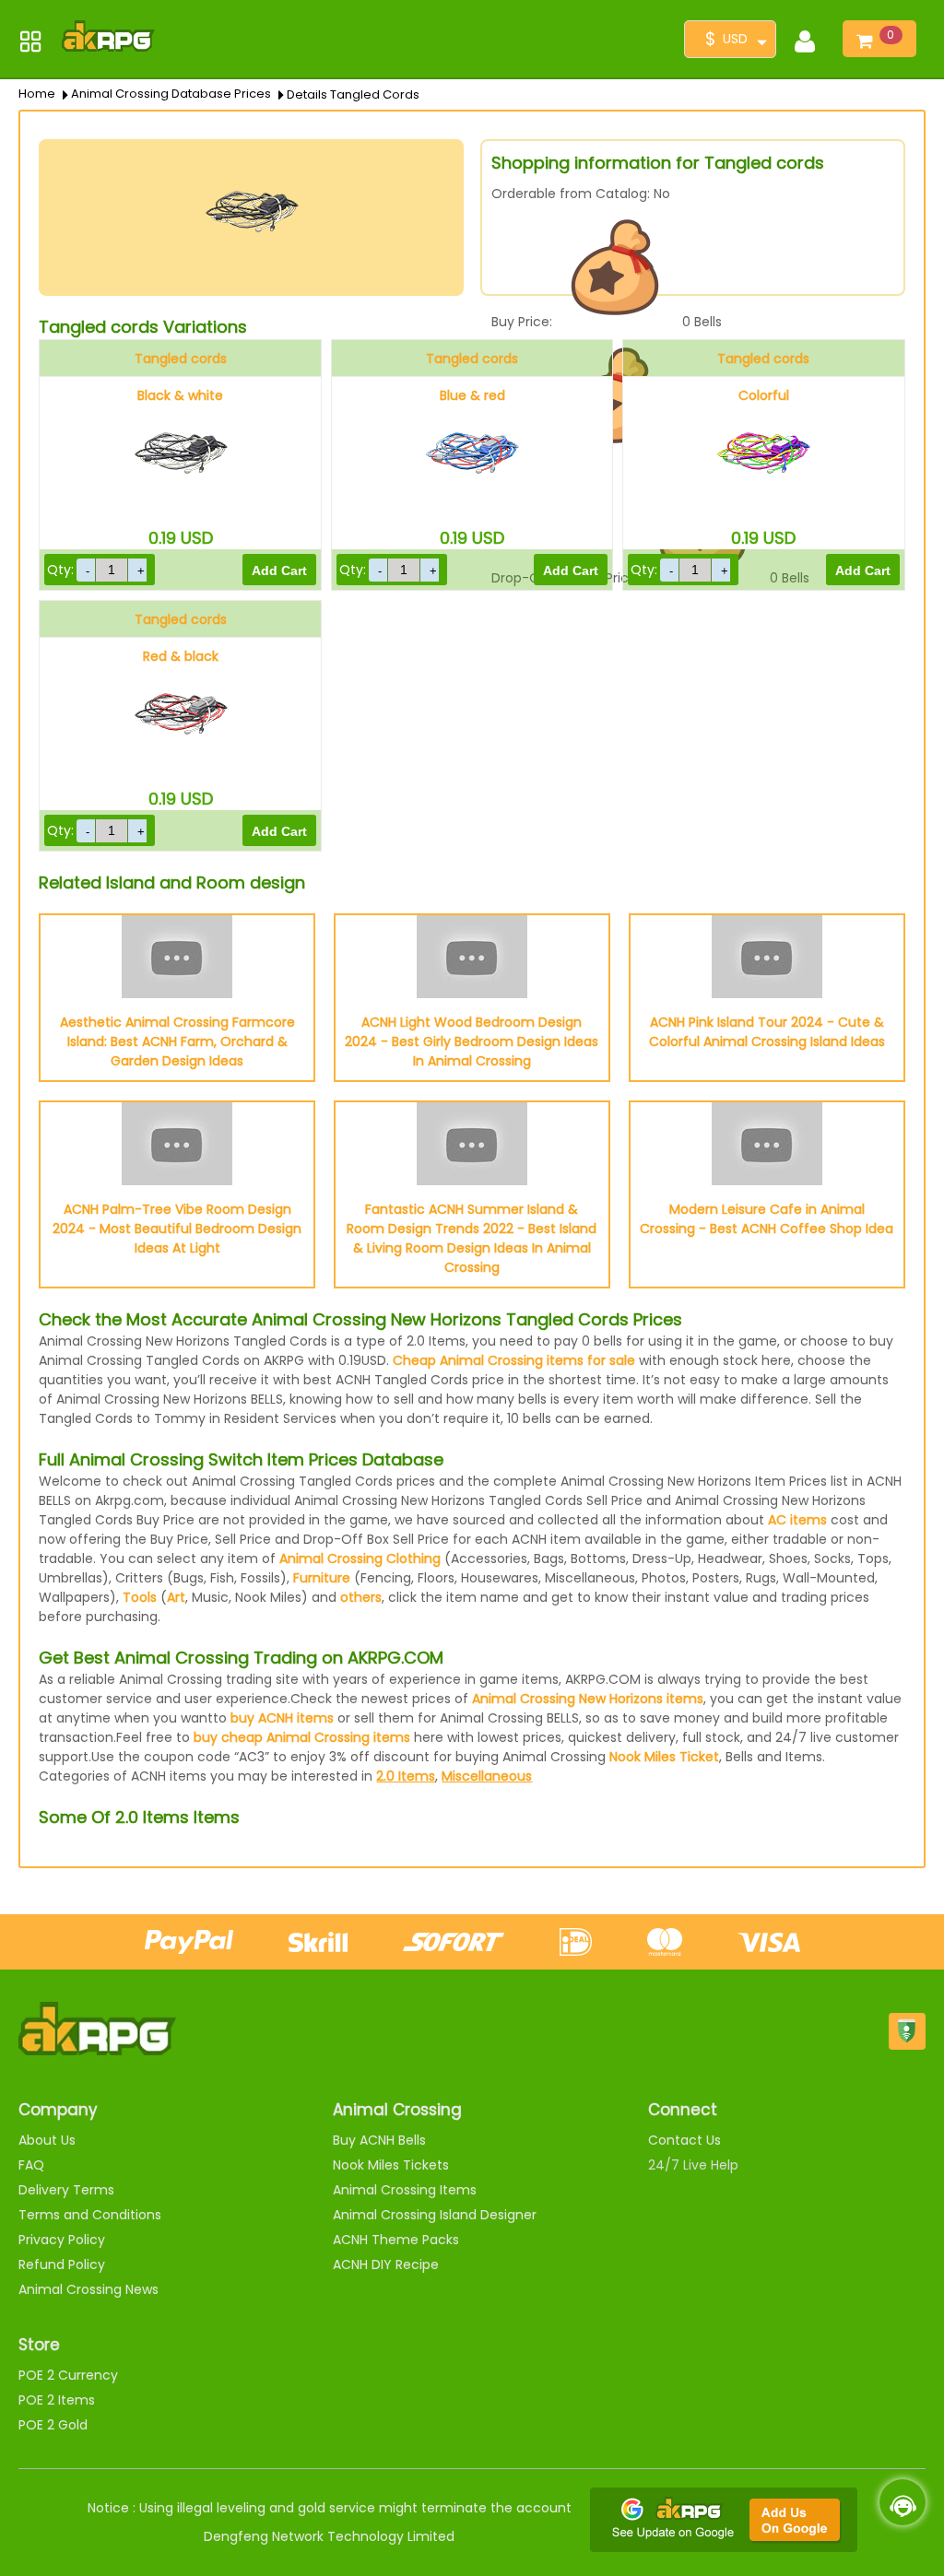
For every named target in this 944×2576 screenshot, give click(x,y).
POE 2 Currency (68, 2375)
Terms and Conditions (90, 2215)
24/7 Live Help (693, 2165)
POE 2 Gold (53, 2425)
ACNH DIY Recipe (386, 2264)
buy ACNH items (282, 1718)
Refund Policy (62, 2264)
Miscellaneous (487, 1776)
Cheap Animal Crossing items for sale (514, 1360)
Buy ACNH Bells (379, 2140)
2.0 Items (406, 1776)
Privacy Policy (62, 2240)
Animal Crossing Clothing (360, 1559)
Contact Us (684, 2140)
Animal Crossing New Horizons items (588, 1699)
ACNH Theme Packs (396, 2240)
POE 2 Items (57, 2400)
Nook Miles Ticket (664, 1757)
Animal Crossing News (88, 2289)
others (361, 1597)
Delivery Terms (66, 2190)
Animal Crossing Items (405, 2190)
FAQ (31, 2165)
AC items (797, 1520)
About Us (47, 2140)
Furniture (322, 1578)
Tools (140, 1597)
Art (176, 1597)
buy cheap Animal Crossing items (302, 1737)
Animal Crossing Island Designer (435, 2215)
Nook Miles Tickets (391, 2165)
